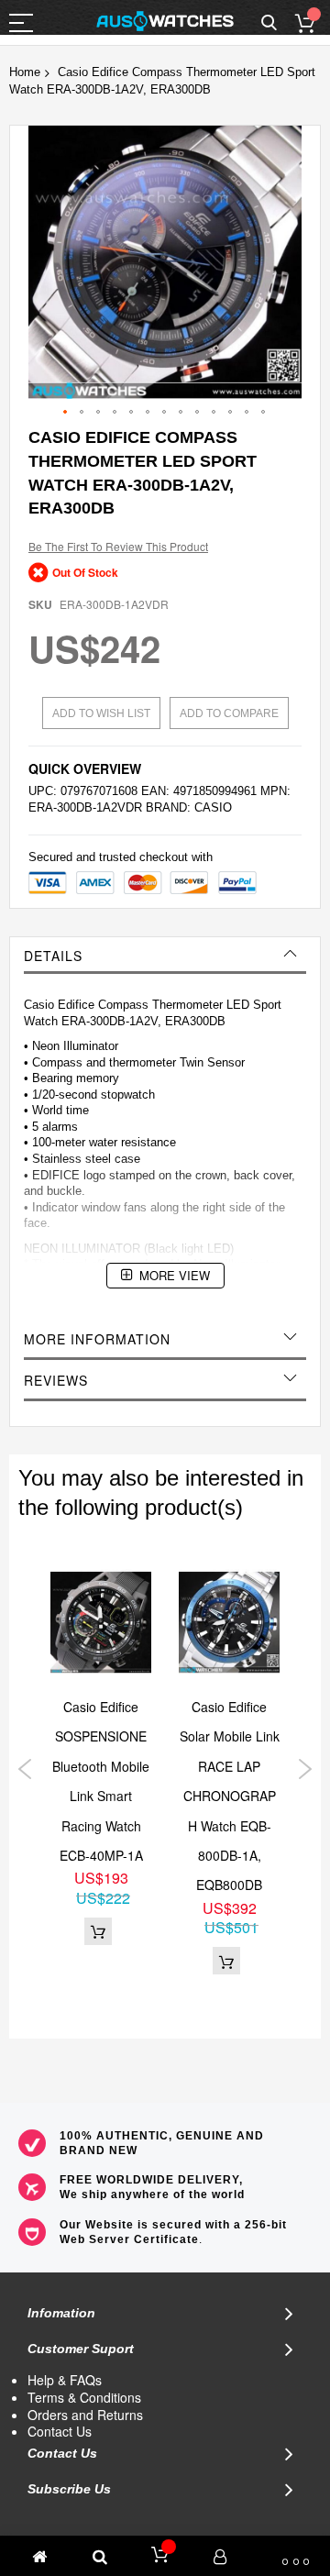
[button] (66, 413)
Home (25, 72)
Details (53, 956)
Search (269, 23)
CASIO (213, 807)
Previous (25, 1769)
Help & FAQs (65, 2380)
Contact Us (60, 2431)
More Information (97, 1339)
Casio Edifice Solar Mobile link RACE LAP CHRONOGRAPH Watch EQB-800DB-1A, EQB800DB (230, 1796)
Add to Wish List (101, 713)
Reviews (56, 1380)
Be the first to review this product (118, 546)
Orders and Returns (85, 2415)
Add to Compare (229, 713)
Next (305, 1769)
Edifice (76, 1005)
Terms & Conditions (84, 2397)
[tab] (165, 956)
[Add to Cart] (98, 1931)
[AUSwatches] (165, 21)
